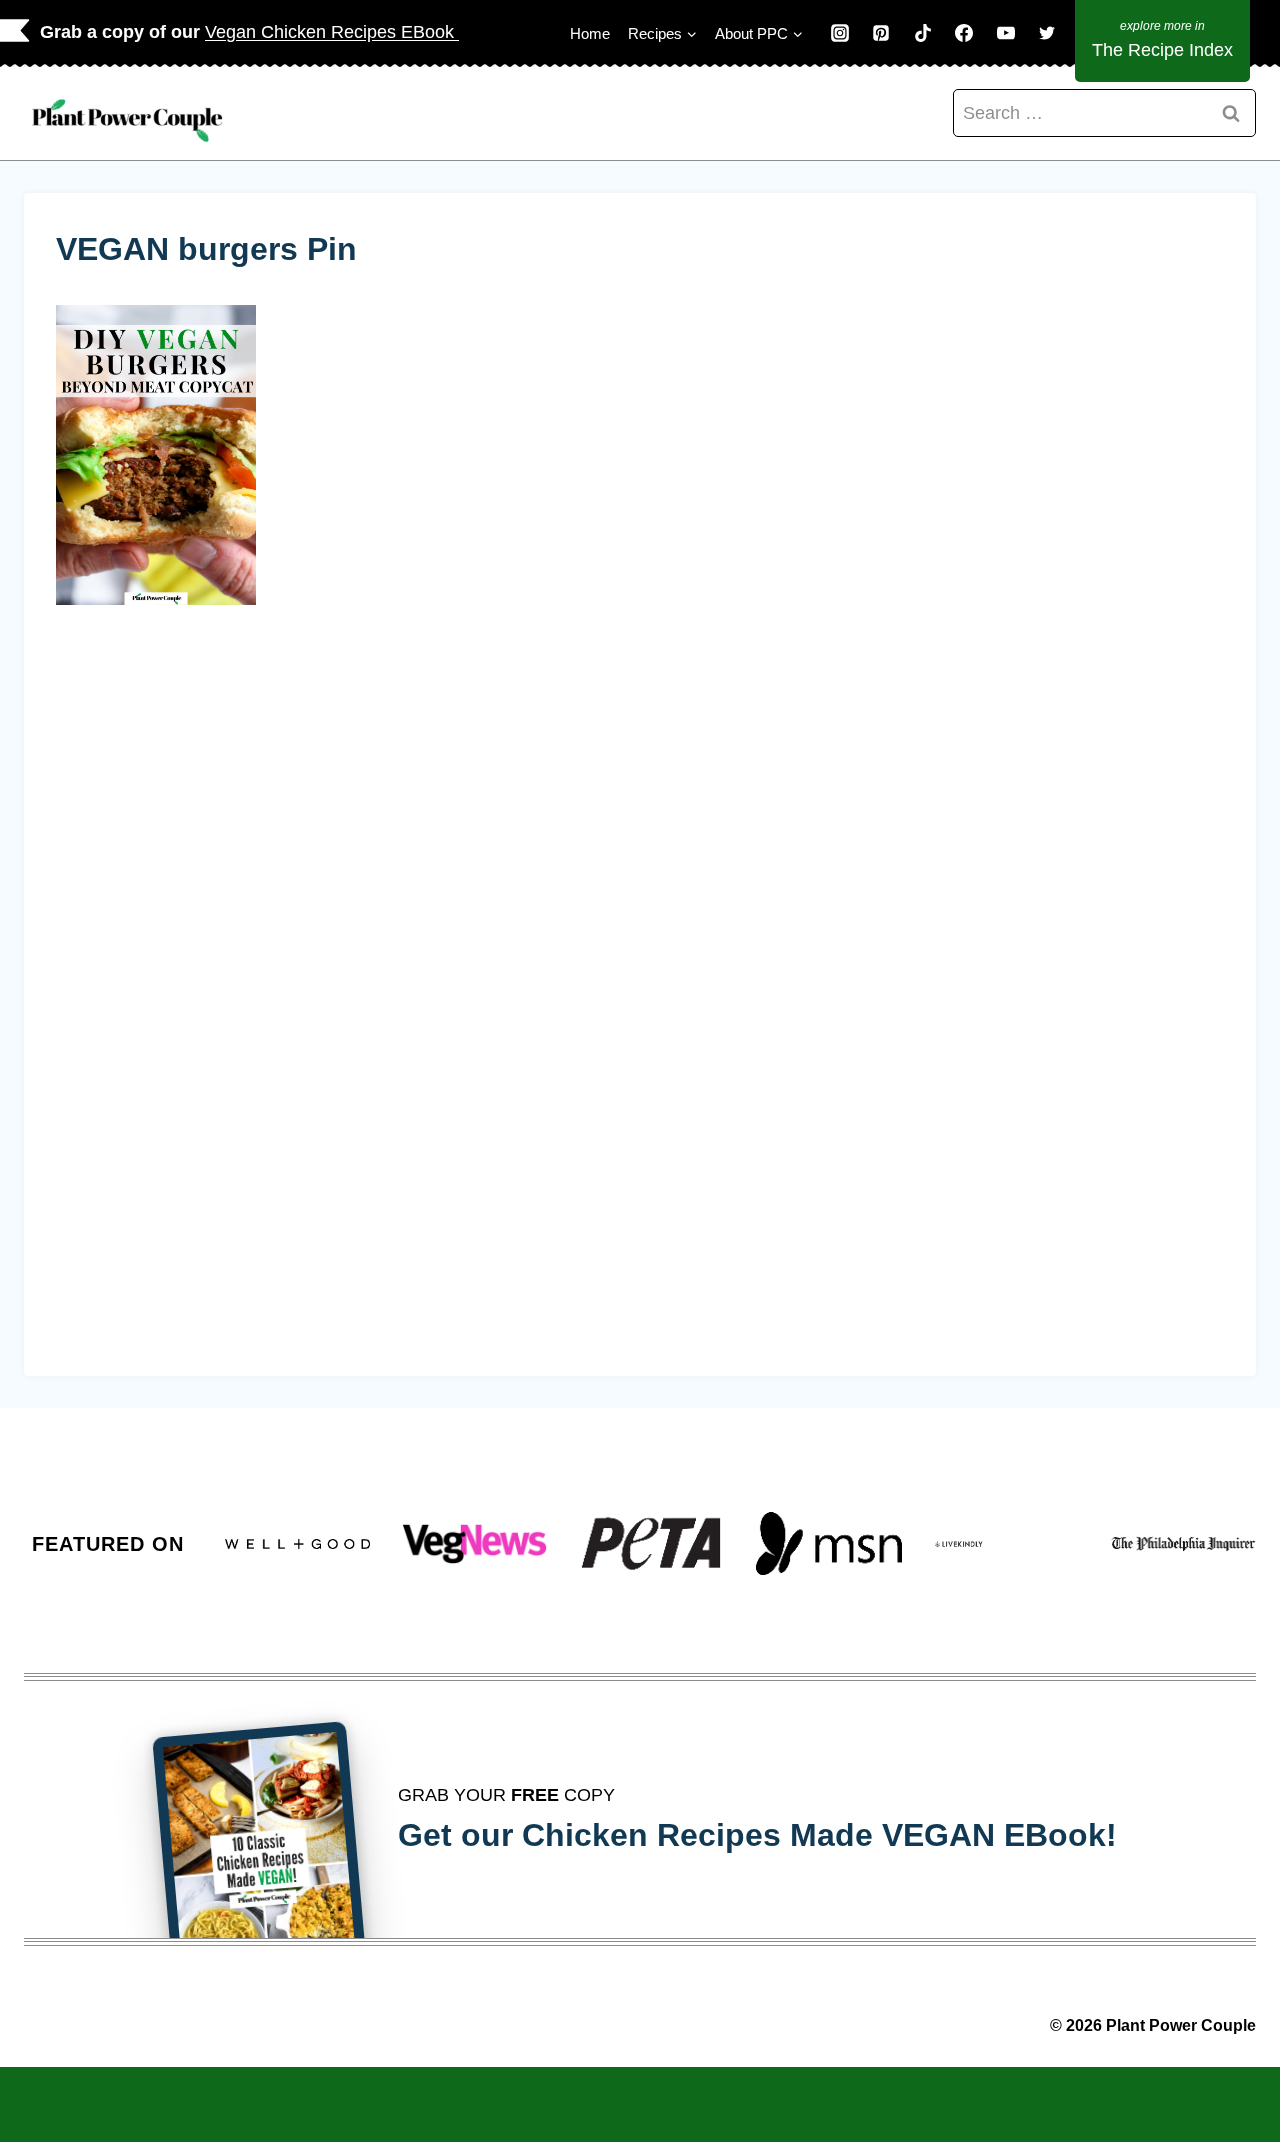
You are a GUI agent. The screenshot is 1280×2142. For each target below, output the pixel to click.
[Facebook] (964, 33)
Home (590, 33)
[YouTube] (1006, 33)
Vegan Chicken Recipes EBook (332, 32)
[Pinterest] (881, 33)
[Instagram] (840, 33)
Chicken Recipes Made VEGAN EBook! (819, 1835)
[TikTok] (923, 33)
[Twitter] (1047, 33)
